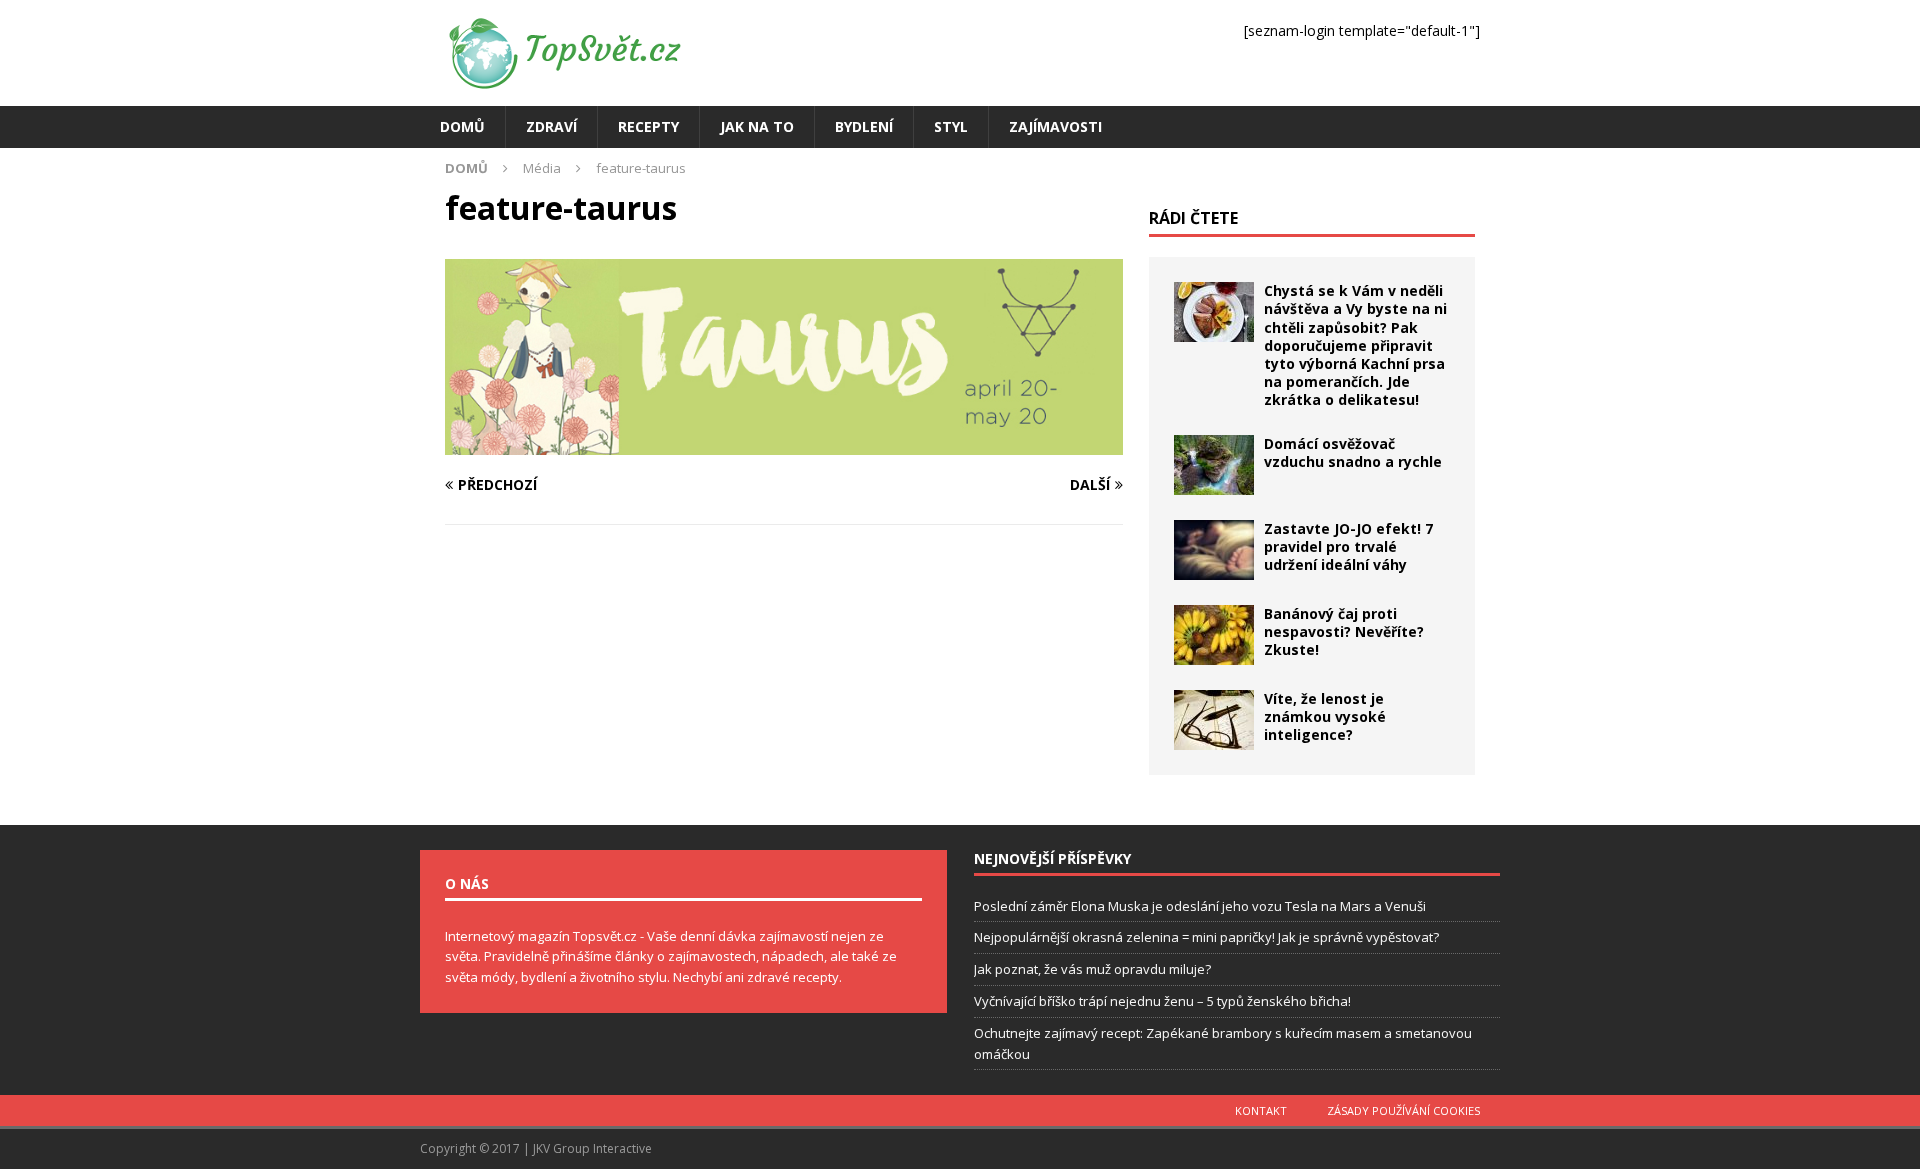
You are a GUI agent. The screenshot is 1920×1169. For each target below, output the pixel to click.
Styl (951, 126)
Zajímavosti (1055, 126)
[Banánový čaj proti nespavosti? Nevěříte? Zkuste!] (1214, 635)
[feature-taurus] (784, 442)
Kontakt (1261, 1110)
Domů (462, 126)
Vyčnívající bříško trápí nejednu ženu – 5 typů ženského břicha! (1162, 1001)
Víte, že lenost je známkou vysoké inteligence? (1325, 716)
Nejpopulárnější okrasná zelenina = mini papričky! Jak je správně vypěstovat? (1206, 937)
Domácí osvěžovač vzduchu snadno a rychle (1353, 452)
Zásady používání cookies (1403, 1110)
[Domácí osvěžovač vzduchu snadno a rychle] (1214, 465)
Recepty (648, 126)
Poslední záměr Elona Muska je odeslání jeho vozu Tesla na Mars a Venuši (1200, 906)
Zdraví (551, 126)
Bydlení (864, 126)
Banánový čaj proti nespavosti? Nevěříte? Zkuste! (1344, 631)
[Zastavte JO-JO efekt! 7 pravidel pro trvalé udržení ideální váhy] (1214, 550)
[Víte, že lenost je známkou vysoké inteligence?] (1214, 720)
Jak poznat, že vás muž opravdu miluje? (1092, 969)
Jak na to (757, 126)
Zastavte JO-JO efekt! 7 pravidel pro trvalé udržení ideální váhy (1348, 546)
